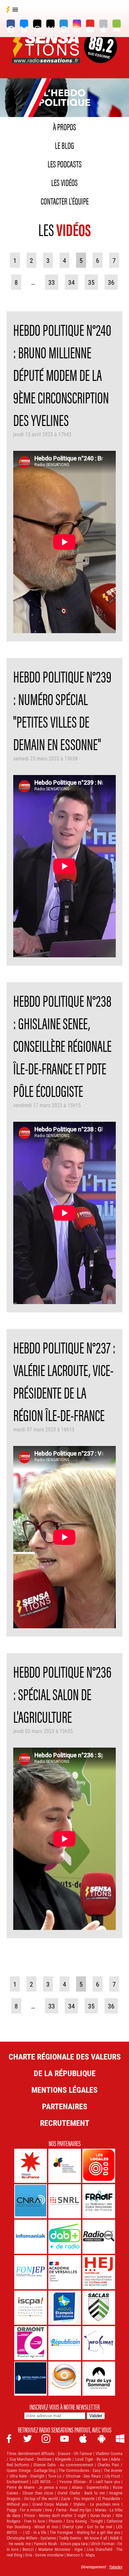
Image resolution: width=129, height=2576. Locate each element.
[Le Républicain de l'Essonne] (65, 2343)
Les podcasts (65, 163)
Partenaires (65, 2106)
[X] (50, 24)
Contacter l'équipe (65, 201)
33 (52, 282)
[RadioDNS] (99, 2237)
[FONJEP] (31, 2272)
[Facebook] (11, 24)
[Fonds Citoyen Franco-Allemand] (65, 2166)
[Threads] (37, 24)
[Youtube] (90, 24)
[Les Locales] (99, 2166)
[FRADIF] (99, 2201)
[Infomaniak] (31, 2237)
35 (91, 282)
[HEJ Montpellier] (99, 2272)
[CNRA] (31, 2201)
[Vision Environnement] (65, 2379)
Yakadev (116, 2567)
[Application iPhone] (103, 24)
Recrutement (65, 2123)
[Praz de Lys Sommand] (99, 2379)
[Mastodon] (64, 24)
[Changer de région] (101, 55)
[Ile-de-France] (31, 2166)
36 (111, 282)
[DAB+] (65, 2237)
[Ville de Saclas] (99, 2308)
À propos (64, 126)
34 (71, 282)
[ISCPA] (31, 2308)
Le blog (64, 145)
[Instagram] (77, 24)
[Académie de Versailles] (65, 2272)
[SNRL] (65, 2201)
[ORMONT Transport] (31, 2343)
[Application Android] (117, 24)
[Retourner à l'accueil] (47, 55)
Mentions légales (64, 2090)
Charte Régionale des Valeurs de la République (65, 2065)
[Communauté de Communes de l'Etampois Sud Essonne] (65, 2308)
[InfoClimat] (99, 2343)
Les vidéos (64, 182)
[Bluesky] (24, 24)
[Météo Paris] (31, 2379)
